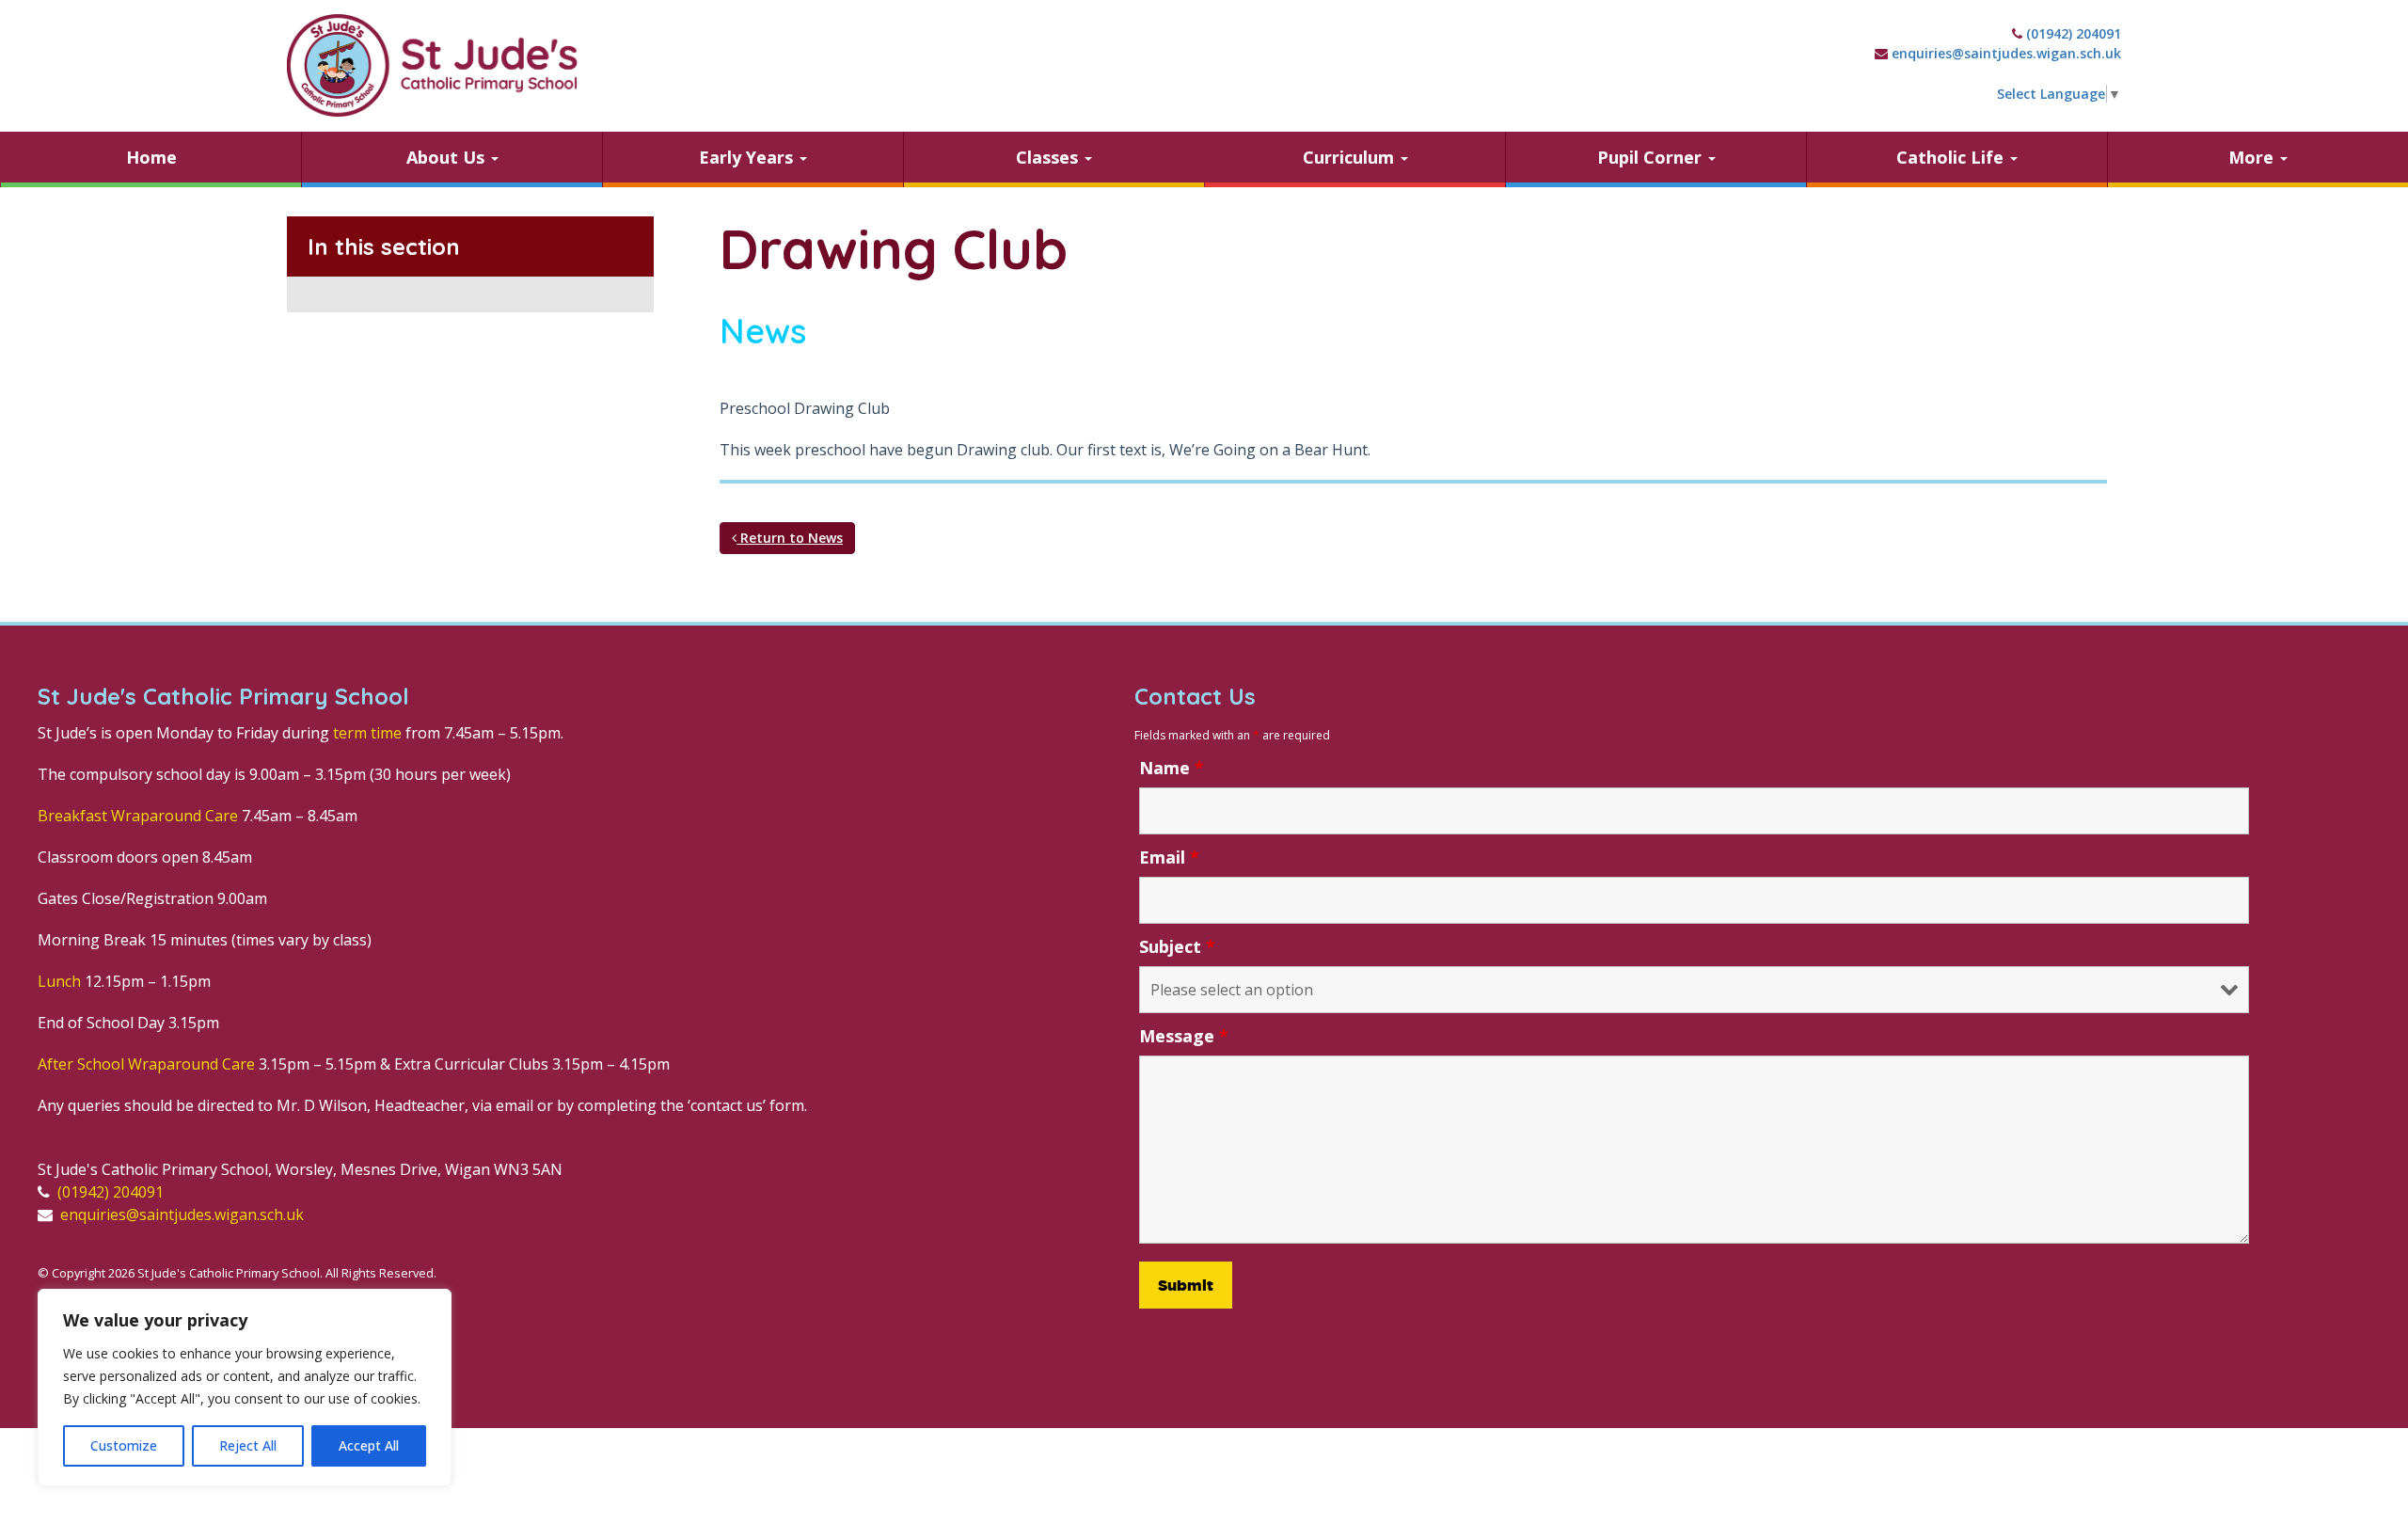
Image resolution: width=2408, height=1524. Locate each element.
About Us (448, 157)
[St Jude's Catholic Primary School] (432, 65)
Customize (124, 1445)
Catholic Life (1952, 157)
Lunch (59, 981)
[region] (245, 1388)
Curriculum (1351, 157)
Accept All (369, 1445)
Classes (1049, 157)
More (2253, 157)
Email (1169, 857)
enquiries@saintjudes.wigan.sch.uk (2006, 53)
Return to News (790, 538)
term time (367, 733)
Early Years (748, 157)
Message (1184, 1036)
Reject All (248, 1445)
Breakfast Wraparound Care (138, 816)
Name (1172, 768)
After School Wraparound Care (146, 1064)
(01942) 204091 (2074, 33)
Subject (1177, 946)
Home (151, 157)
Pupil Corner (1652, 157)
